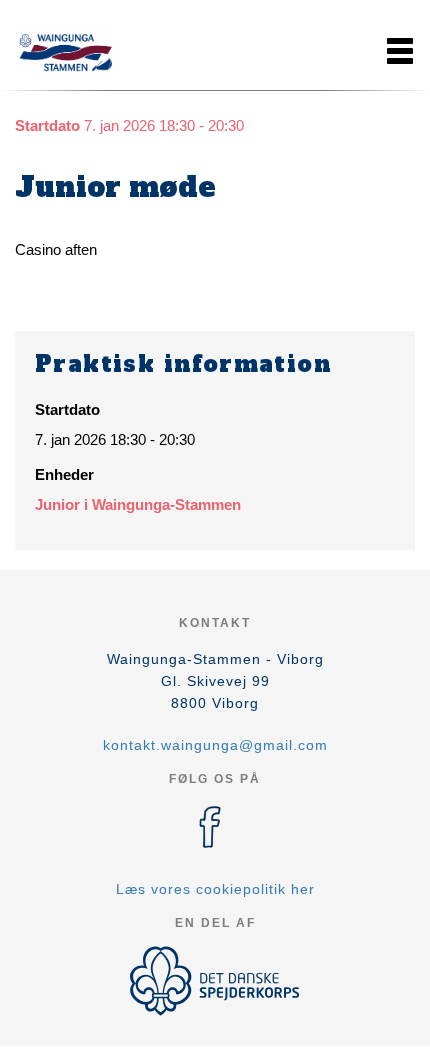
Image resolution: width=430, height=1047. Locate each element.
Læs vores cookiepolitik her (215, 889)
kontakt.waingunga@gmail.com (215, 745)
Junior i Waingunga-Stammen (138, 504)
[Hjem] (65, 51)
